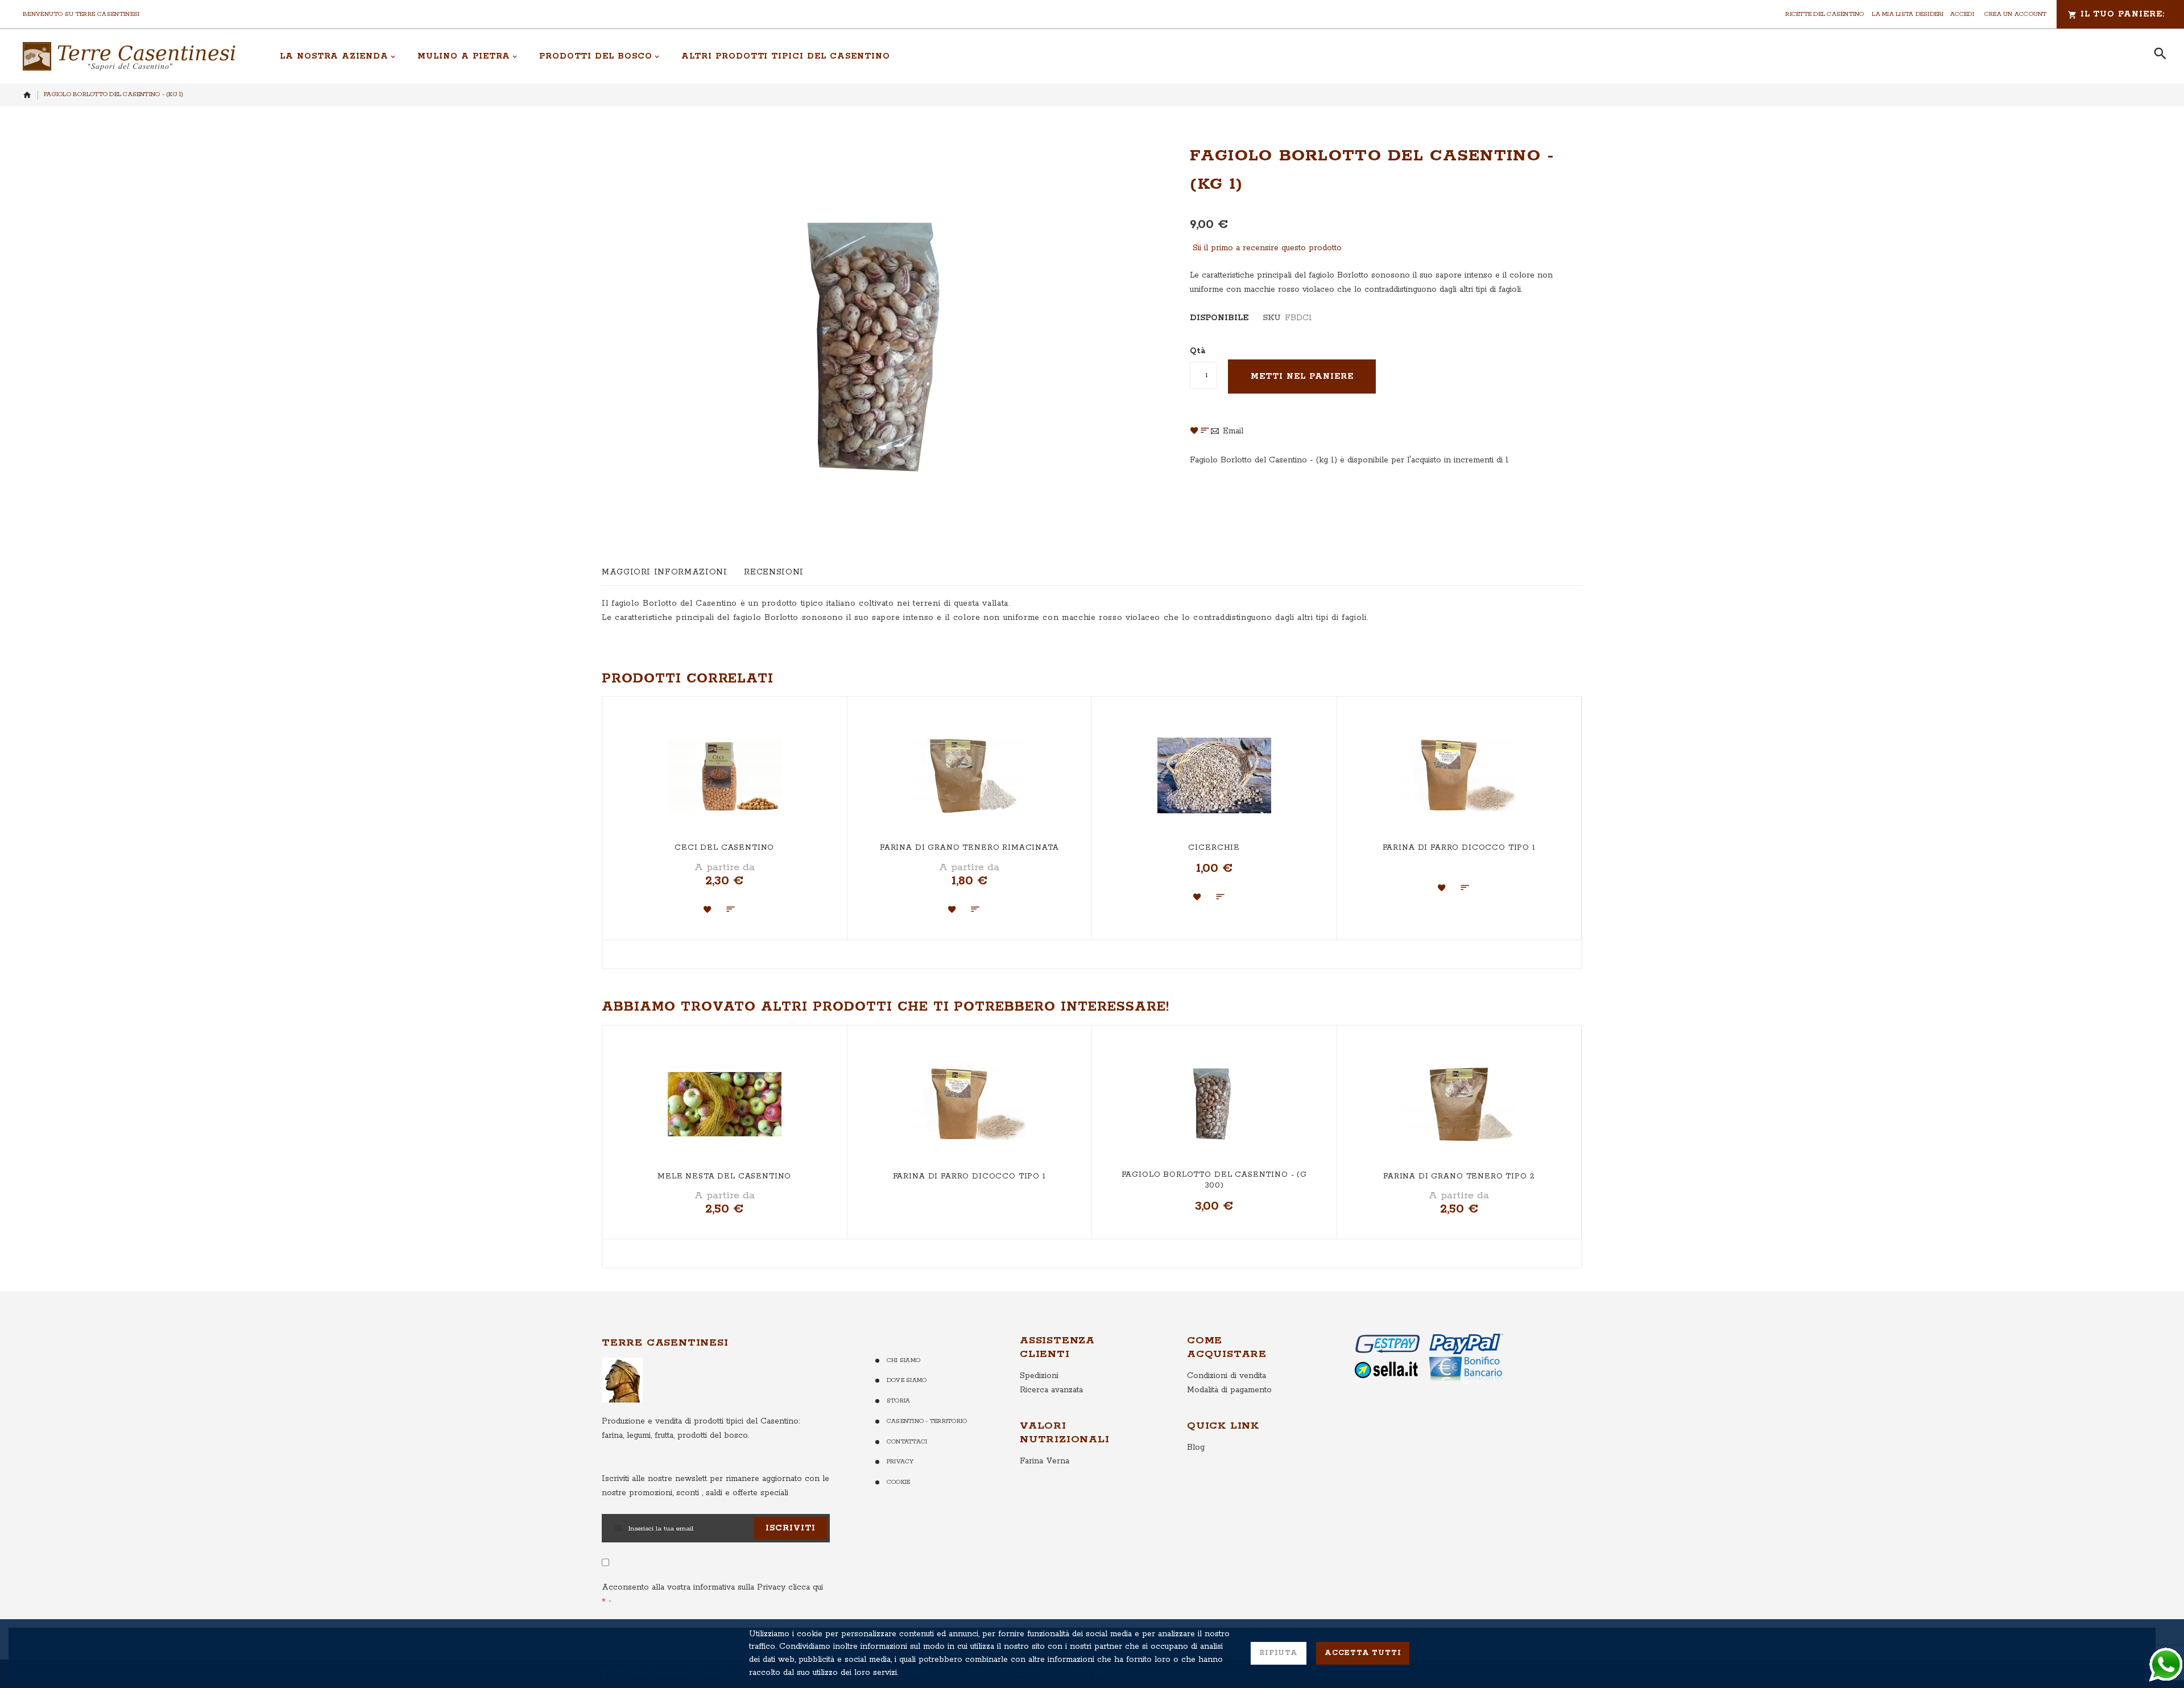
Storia (898, 1401)
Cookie (898, 1482)
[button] (708, 909)
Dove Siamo (907, 1380)
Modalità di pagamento (1229, 1390)
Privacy (900, 1462)
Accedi (1962, 14)
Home (27, 95)
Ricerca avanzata (1051, 1390)
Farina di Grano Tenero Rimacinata (969, 848)
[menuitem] (338, 56)
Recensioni (773, 572)
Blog (1196, 1447)
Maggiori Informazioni (664, 572)
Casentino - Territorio (927, 1421)
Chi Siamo (903, 1360)
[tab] (664, 572)
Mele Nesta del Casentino (724, 1176)
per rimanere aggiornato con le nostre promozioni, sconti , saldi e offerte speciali (715, 1486)
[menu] (1204, 56)
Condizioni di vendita (1227, 1376)
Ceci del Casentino (724, 848)
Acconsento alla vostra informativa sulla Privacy (712, 1587)
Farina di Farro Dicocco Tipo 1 (1459, 848)
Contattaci (907, 1442)
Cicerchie (1214, 848)
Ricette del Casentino (1825, 14)
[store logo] (129, 56)
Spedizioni (1039, 1376)
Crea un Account (2016, 14)
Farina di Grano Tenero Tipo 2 (1459, 1176)
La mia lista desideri (1908, 14)
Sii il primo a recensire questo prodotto (1267, 248)
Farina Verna (1045, 1461)
